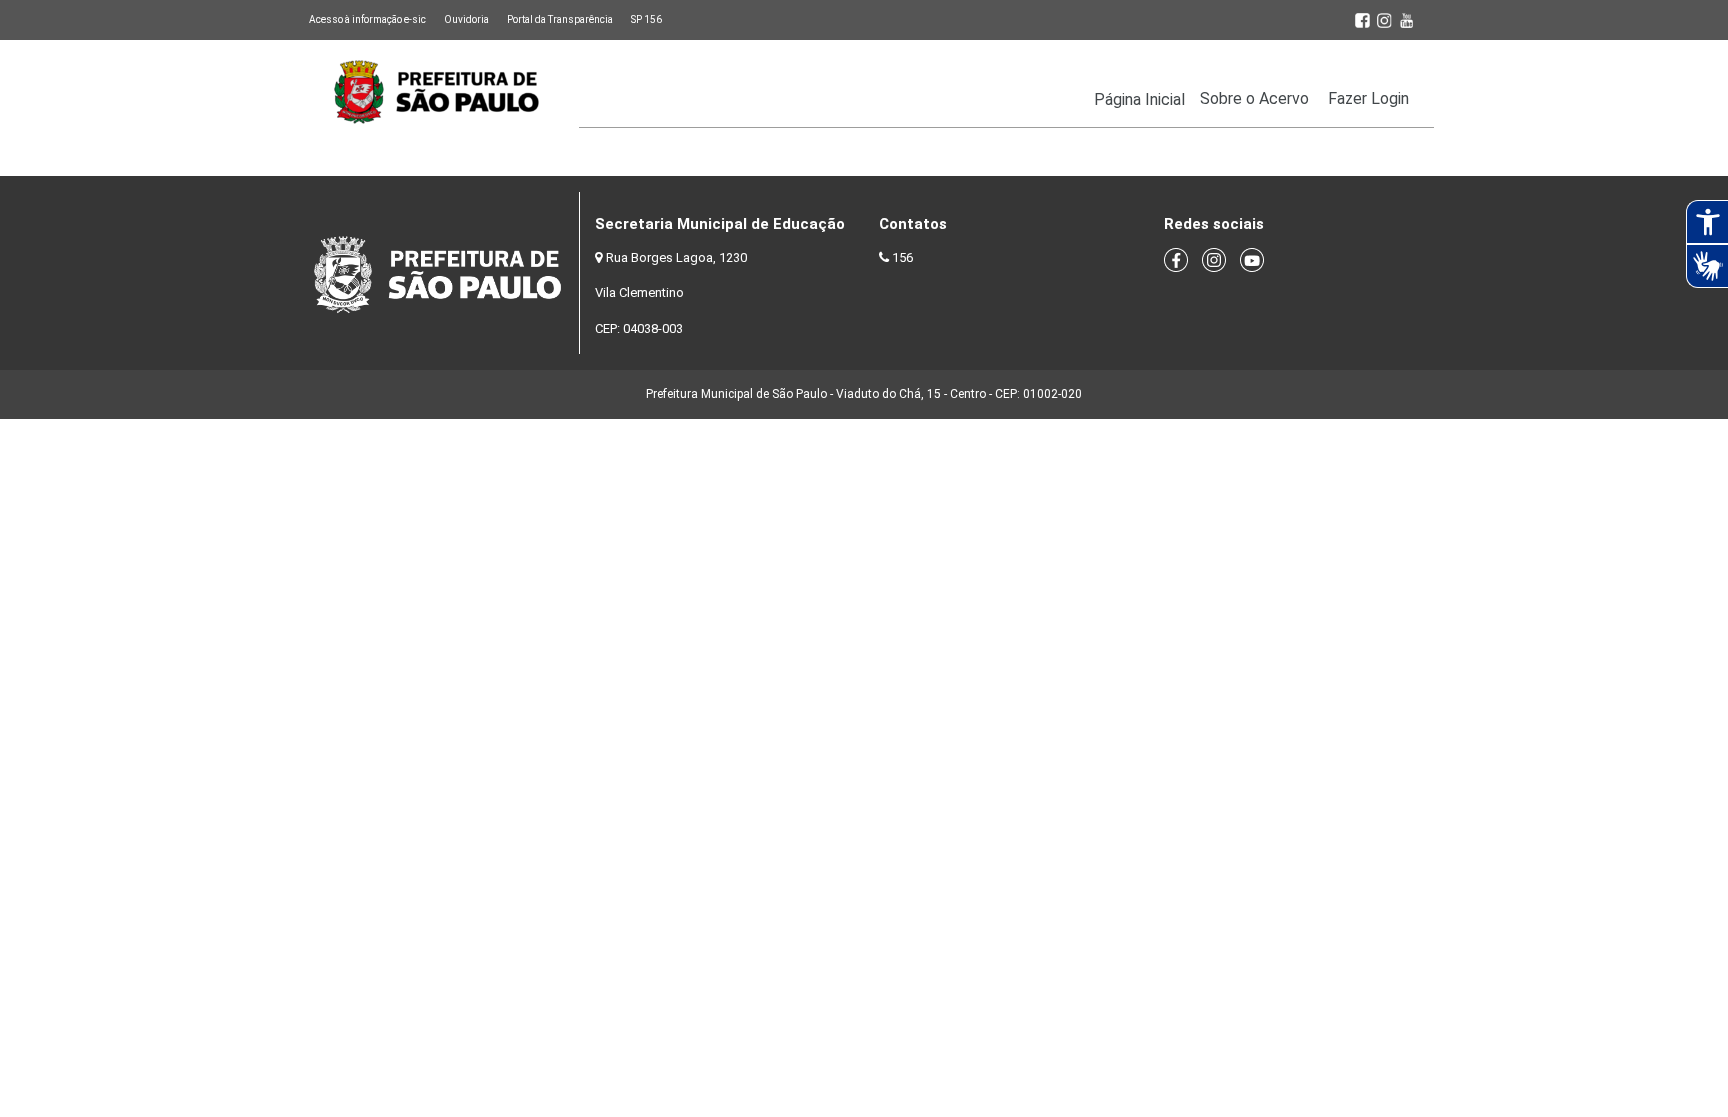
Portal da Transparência (560, 19)
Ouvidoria (466, 19)
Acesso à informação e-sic (367, 19)
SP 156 (646, 19)
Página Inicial (1139, 99)
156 (902, 257)
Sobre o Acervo (1254, 98)
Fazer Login (1368, 98)
